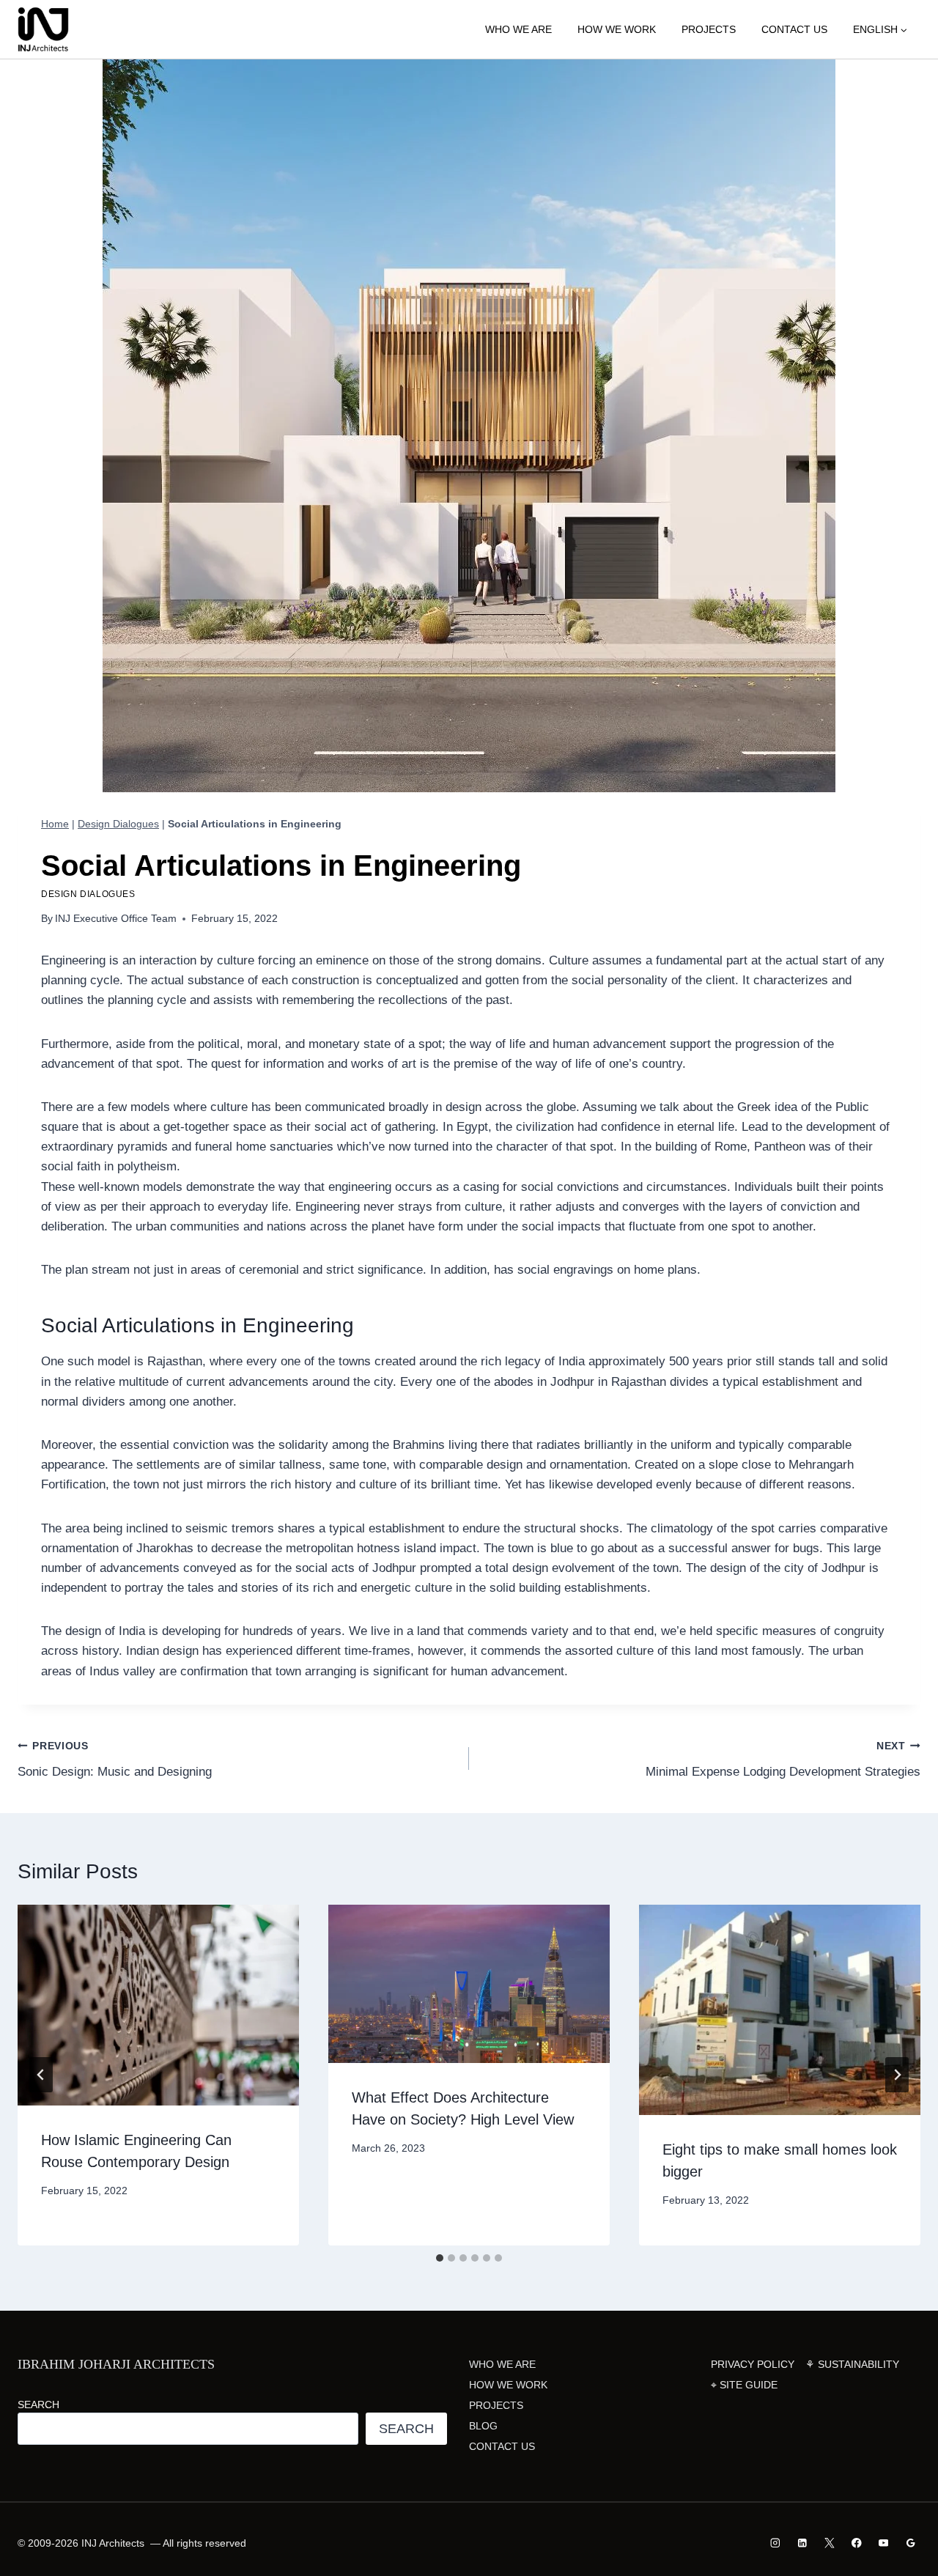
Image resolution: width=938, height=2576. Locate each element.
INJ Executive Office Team (116, 919)
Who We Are (518, 29)
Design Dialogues (118, 824)
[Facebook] (856, 2543)
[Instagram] (776, 2543)
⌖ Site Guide (744, 2385)
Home (55, 824)
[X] (829, 2543)
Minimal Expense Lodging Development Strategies (783, 1760)
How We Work (617, 29)
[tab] (440, 2258)
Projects (709, 29)
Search (38, 2405)
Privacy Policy (753, 2364)
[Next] (897, 2075)
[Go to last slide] (41, 2075)
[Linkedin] (803, 2543)
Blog (483, 2426)
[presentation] (158, 2005)
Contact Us (794, 29)
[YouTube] (883, 2543)
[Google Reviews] (911, 2543)
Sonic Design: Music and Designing (115, 1760)
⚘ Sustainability (852, 2364)
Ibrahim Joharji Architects (116, 2364)
